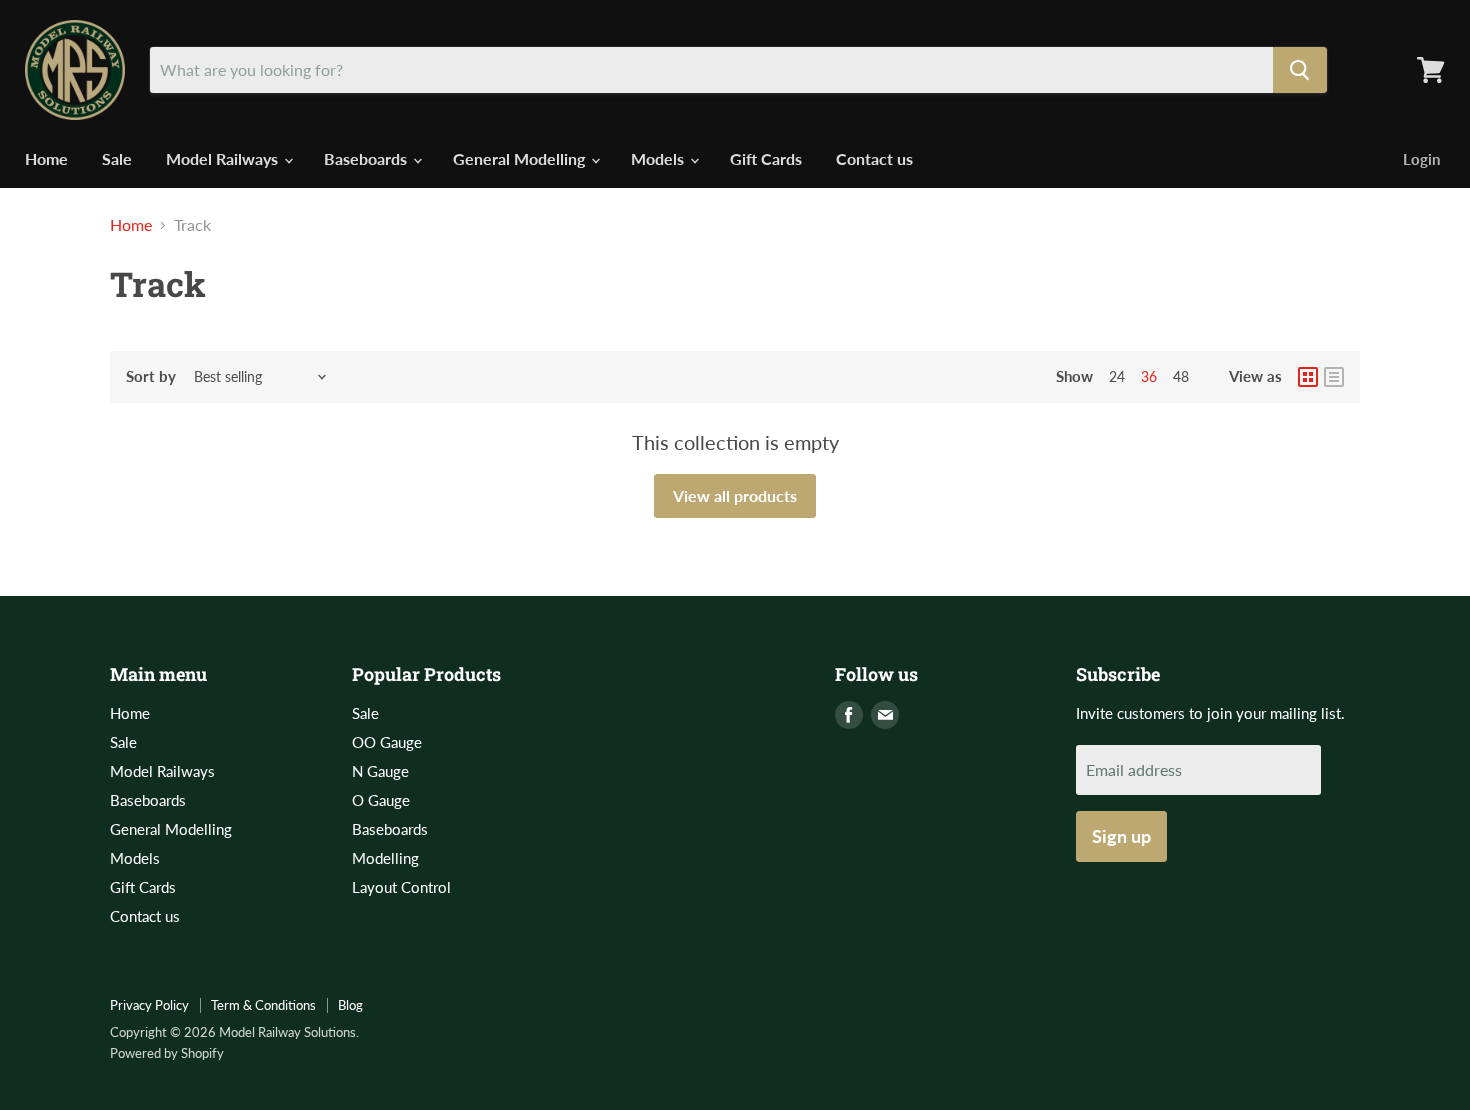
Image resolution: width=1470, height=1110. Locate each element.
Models (659, 158)
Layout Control (401, 887)
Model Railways (224, 158)
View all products (735, 495)
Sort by (151, 376)
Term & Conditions (263, 1005)
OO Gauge (387, 742)
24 (1117, 376)
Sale (117, 158)
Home (46, 158)
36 (1149, 376)
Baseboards (367, 158)
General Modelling (521, 158)
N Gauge (380, 771)
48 (1181, 376)
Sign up (1121, 836)
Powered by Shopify (167, 1053)
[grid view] (1308, 377)
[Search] (1300, 70)
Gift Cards (766, 158)
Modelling (385, 858)
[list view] (1334, 377)
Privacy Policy (149, 1005)
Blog (350, 1005)
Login (1421, 159)
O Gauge (381, 800)
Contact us (874, 158)
